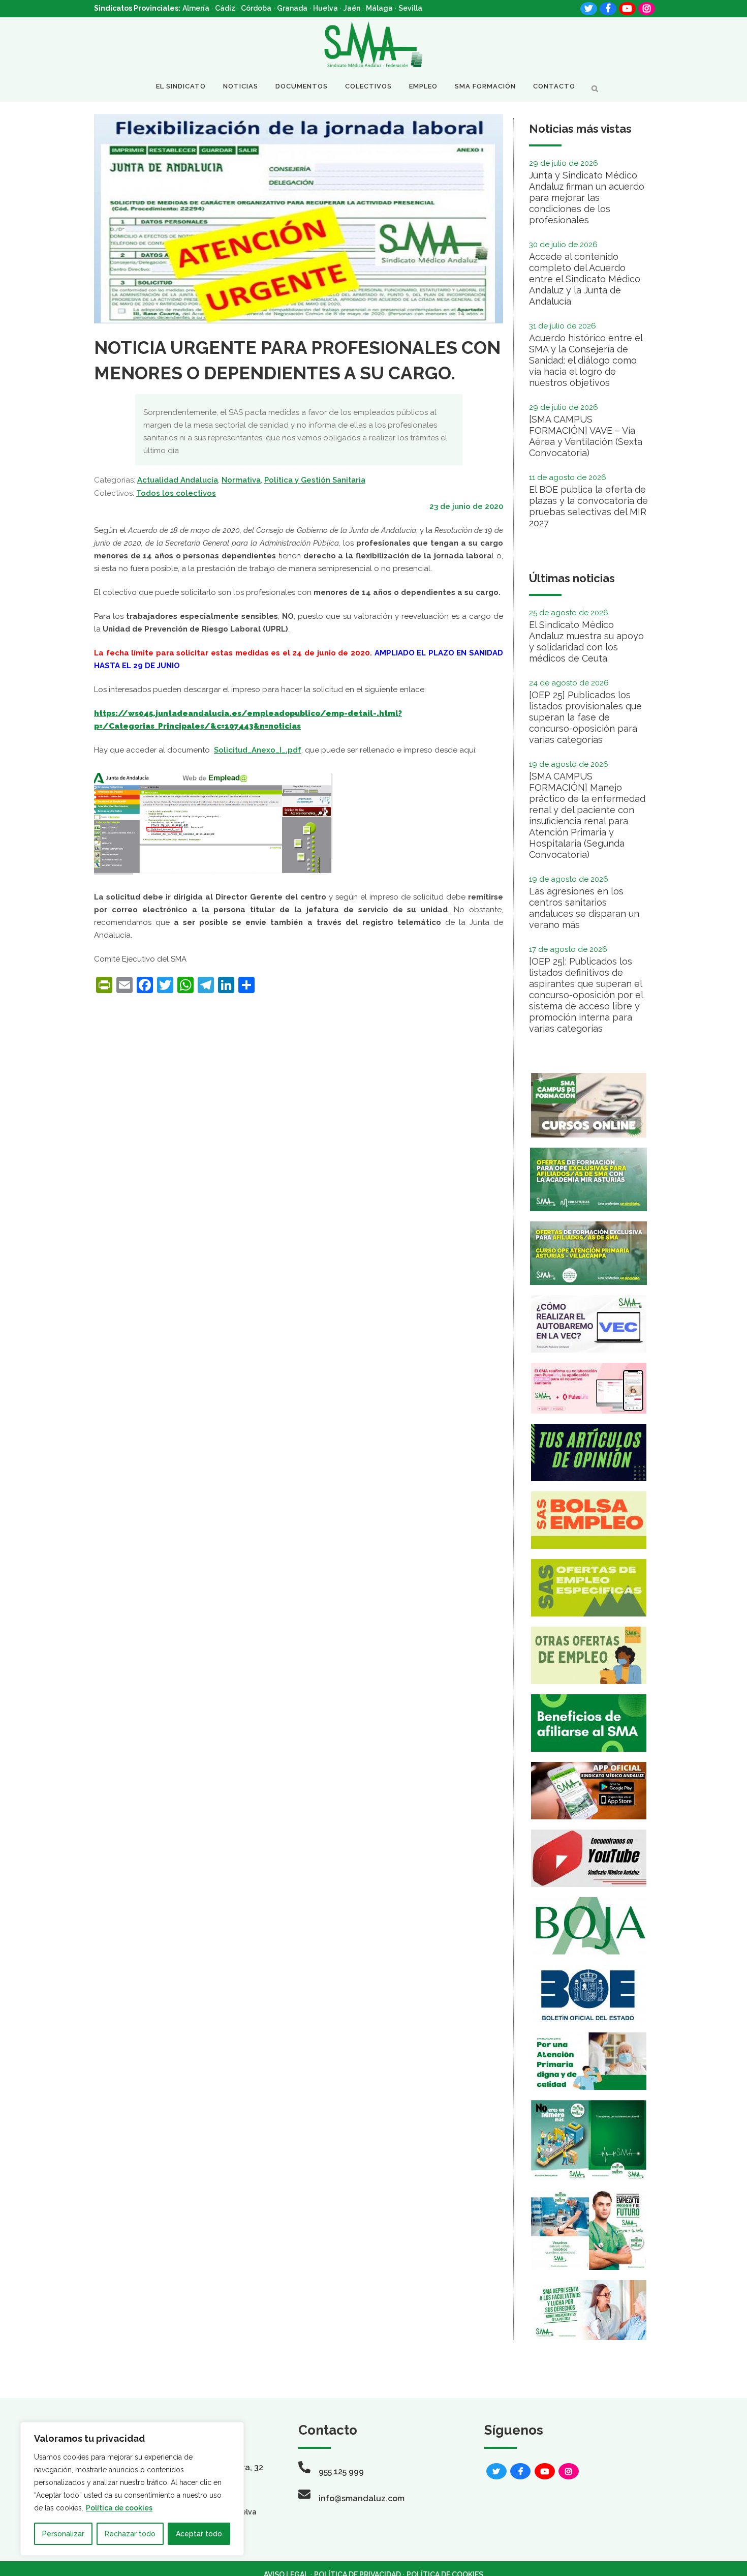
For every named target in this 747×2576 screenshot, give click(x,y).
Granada (292, 8)
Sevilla (410, 8)
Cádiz (225, 8)
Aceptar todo (199, 2534)
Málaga (379, 8)
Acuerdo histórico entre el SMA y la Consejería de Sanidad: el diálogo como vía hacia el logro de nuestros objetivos (586, 360)
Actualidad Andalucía (178, 480)
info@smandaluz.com (362, 2498)
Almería (196, 8)
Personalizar (63, 2534)
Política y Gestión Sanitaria (315, 480)
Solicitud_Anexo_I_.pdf (258, 750)
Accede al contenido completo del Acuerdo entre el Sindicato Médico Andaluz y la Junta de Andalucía (585, 279)
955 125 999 (341, 2472)
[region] (132, 2489)
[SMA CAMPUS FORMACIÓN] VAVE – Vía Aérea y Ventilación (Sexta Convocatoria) (586, 436)
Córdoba (256, 8)
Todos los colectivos (176, 493)
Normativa (241, 480)
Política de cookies (119, 2508)
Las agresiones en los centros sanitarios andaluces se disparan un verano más (584, 908)
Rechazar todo (130, 2534)
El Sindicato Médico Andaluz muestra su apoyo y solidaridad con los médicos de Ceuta (586, 641)
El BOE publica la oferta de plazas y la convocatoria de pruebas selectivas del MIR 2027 (588, 506)
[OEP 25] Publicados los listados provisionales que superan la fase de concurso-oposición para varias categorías (585, 717)
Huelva (325, 8)
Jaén (352, 8)
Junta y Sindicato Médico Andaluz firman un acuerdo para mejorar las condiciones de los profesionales (587, 198)
